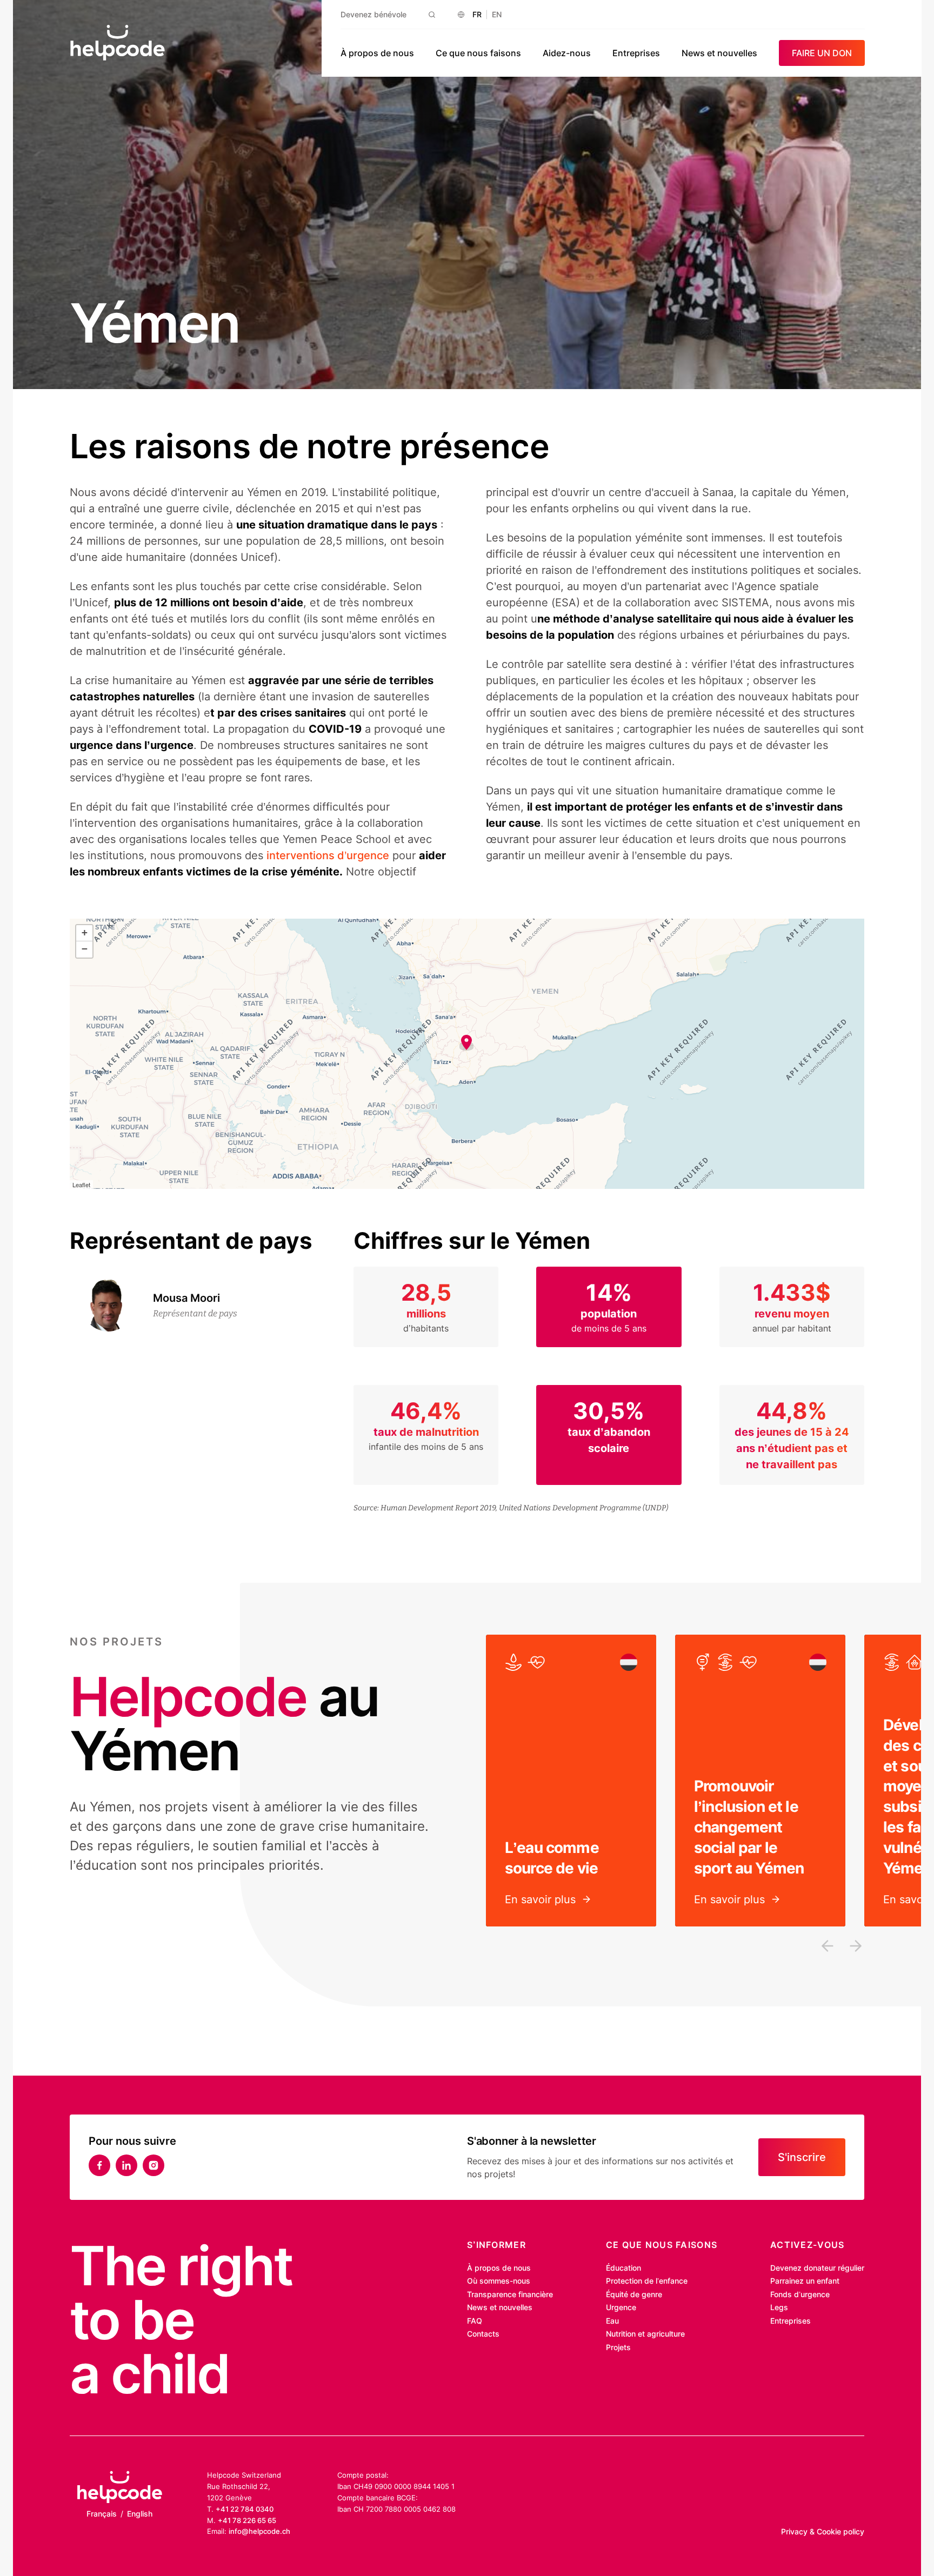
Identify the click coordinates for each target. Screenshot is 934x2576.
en (497, 14)
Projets (618, 2347)
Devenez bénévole (373, 14)
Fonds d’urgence (800, 2294)
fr (477, 14)
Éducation (623, 2268)
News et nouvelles (719, 53)
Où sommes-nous (499, 2281)
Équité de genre (634, 2294)
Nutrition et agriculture (645, 2334)
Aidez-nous (567, 53)
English (140, 2514)
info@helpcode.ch (259, 2531)
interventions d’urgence (328, 855)
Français (102, 2514)
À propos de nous (377, 53)
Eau (612, 2321)
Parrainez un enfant (805, 2281)
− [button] (85, 949)
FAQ (475, 2321)
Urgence (621, 2307)
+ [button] (85, 932)
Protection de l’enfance (647, 2281)
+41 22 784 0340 (245, 2509)
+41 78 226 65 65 (247, 2520)
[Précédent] (828, 1946)
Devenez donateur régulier (817, 2268)
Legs (779, 2307)
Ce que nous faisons (478, 53)
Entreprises (636, 53)
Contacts (483, 2334)
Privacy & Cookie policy (823, 2531)
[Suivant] (856, 1946)
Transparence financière (510, 2294)
